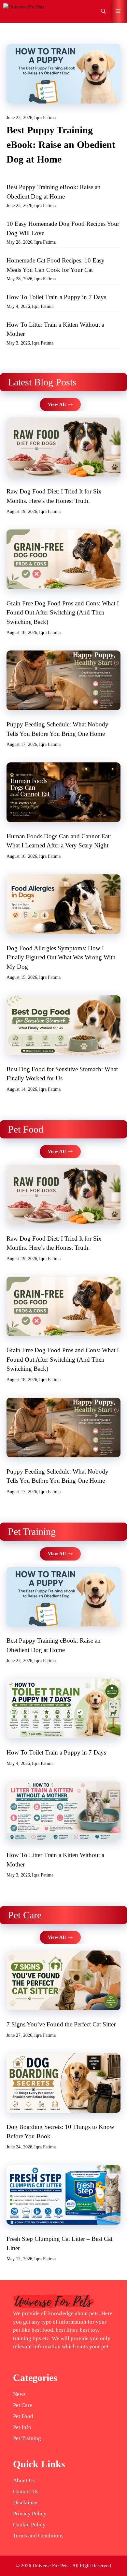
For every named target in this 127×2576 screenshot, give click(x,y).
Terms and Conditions (38, 2536)
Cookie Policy (29, 2525)
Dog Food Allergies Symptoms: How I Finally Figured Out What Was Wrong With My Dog (61, 957)
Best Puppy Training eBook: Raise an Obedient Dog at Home (61, 145)
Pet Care (23, 2405)
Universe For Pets (50, 2566)
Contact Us (26, 2491)
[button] (103, 11)
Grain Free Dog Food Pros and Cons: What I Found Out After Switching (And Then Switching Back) (63, 613)
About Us (24, 2480)
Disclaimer (26, 2503)
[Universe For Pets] (24, 11)
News (19, 2394)
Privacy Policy (30, 2514)
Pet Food (23, 2416)
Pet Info (22, 2427)
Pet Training (27, 2438)
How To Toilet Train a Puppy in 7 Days (56, 297)
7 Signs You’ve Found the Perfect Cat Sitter (61, 2024)
